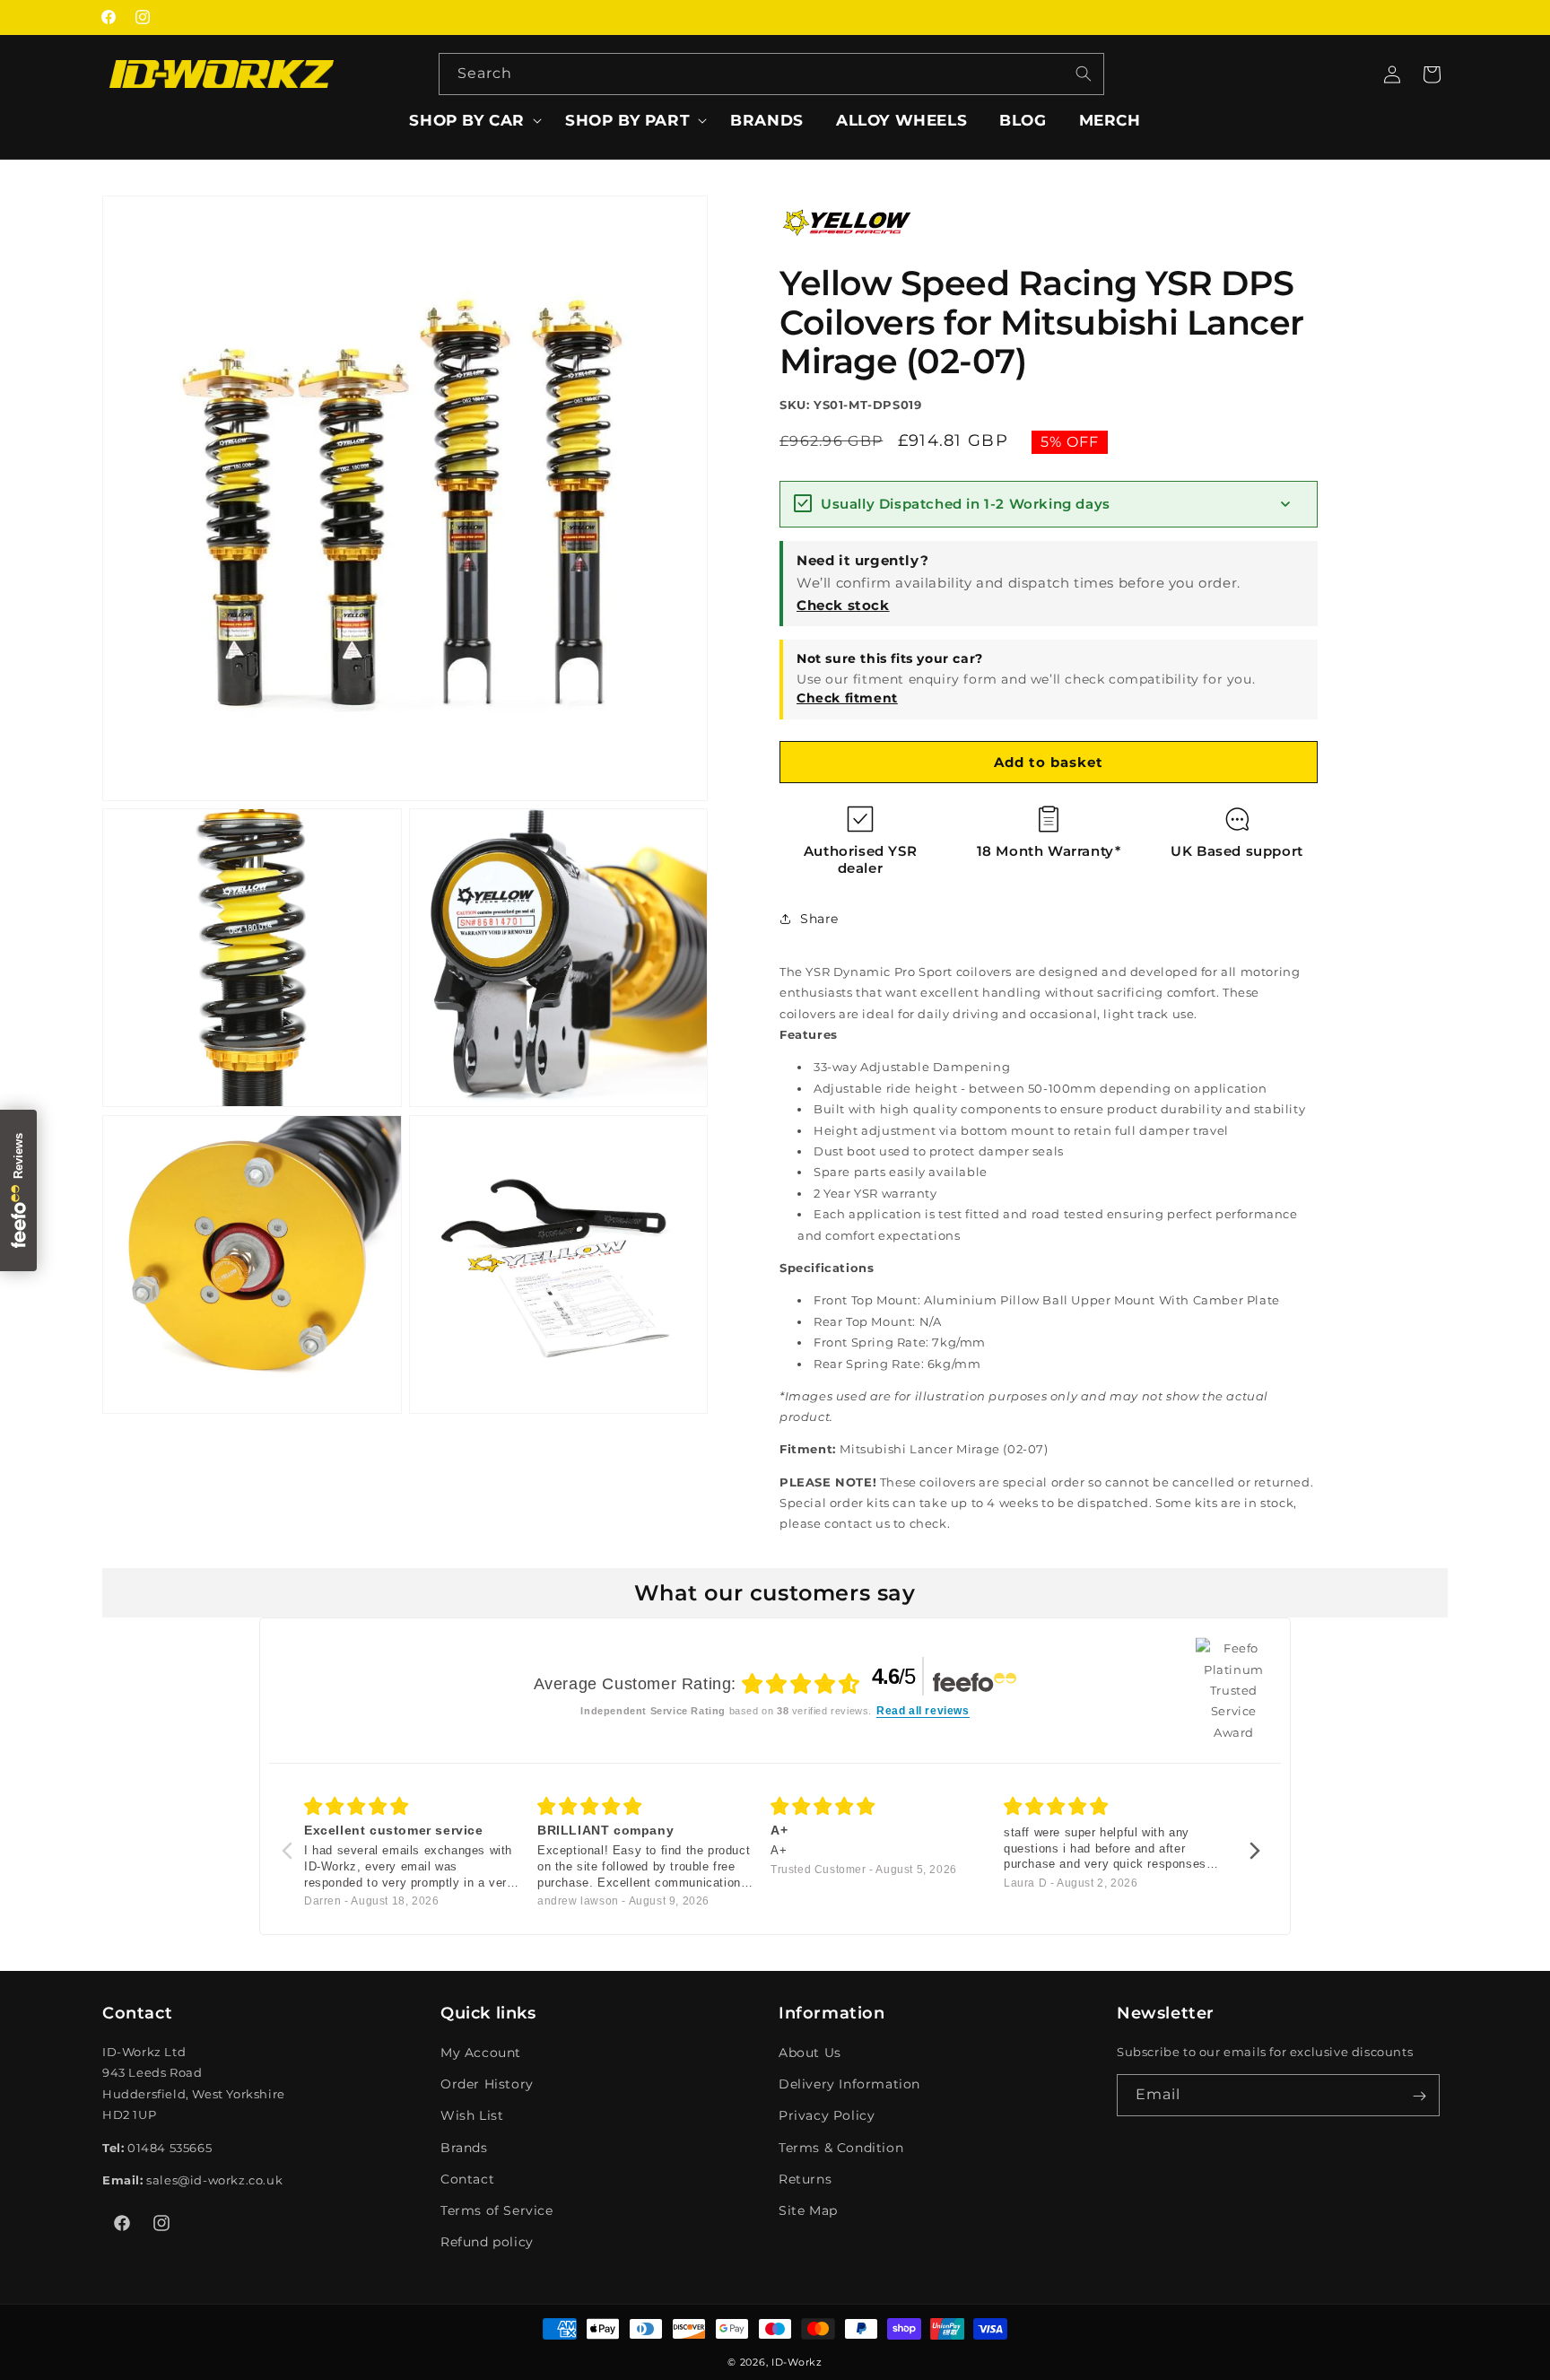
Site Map (808, 2210)
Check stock (843, 605)
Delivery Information (849, 2084)
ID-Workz (797, 2362)
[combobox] (771, 74)
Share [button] (819, 919)
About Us (810, 2053)
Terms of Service (497, 2210)
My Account (481, 2053)
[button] (471, 120)
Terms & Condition (841, 2148)
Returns (805, 2179)
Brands (464, 2148)
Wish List (472, 2116)
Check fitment (847, 698)
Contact (467, 2179)
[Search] (1084, 74)
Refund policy (487, 2242)
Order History (487, 2084)
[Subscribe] (1419, 2096)
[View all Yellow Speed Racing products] (847, 245)
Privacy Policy (827, 2116)
